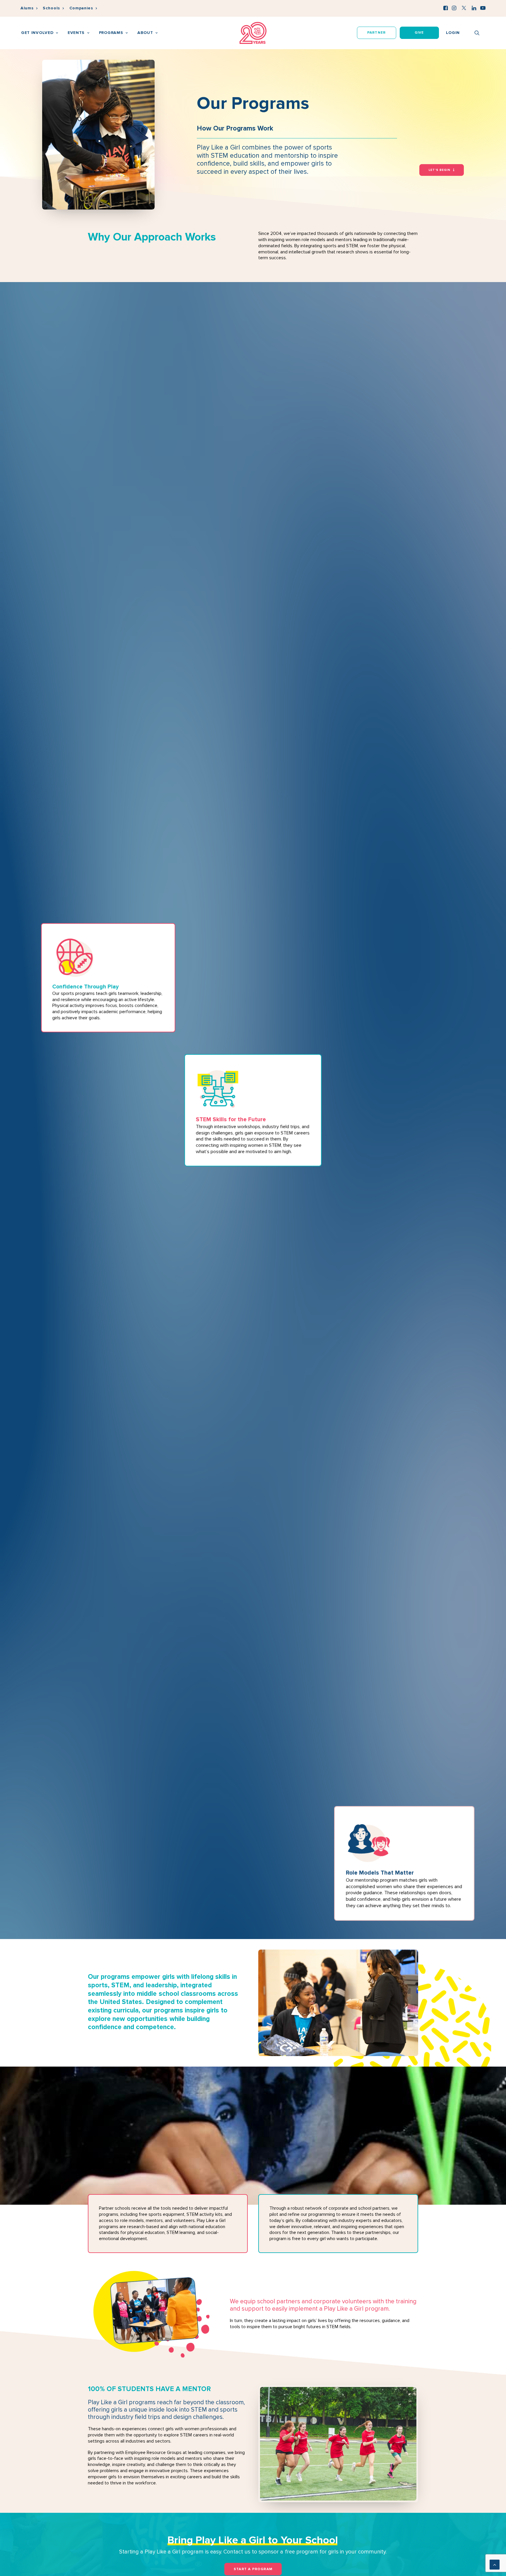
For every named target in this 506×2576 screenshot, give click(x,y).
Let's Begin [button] (440, 170)
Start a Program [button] (253, 2569)
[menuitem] (29, 8)
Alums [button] (27, 8)
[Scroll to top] (495, 2564)
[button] (446, 8)
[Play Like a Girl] (253, 33)
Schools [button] (51, 8)
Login (453, 33)
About (145, 33)
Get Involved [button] (37, 33)
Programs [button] (111, 33)
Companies (81, 8)
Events (76, 33)
